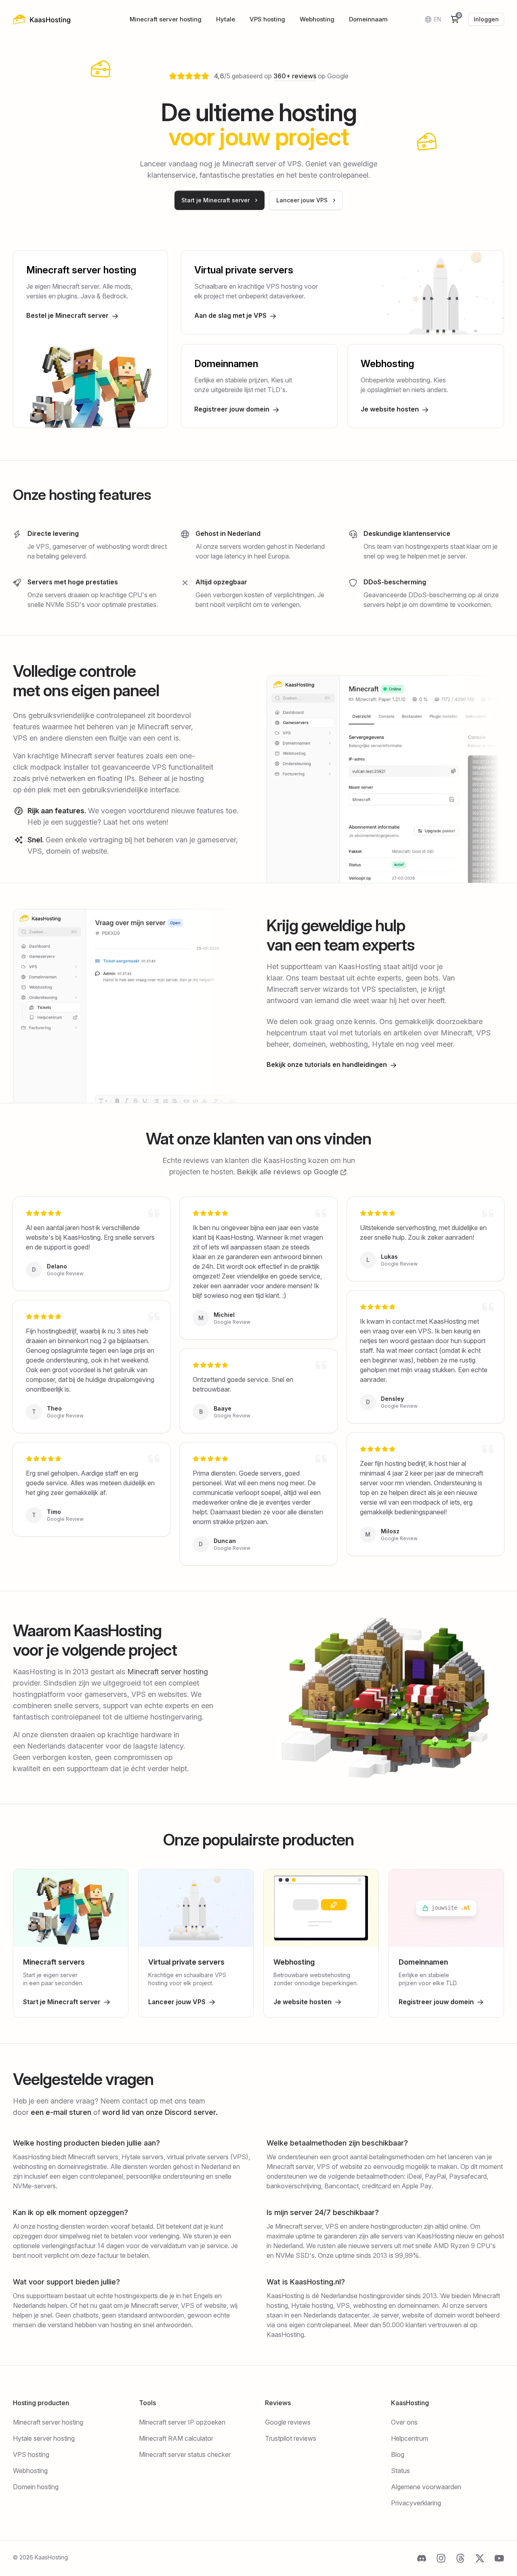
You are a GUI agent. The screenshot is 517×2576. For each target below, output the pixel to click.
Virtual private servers (244, 270)
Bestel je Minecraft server (67, 315)
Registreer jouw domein (232, 409)
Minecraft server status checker (185, 2454)
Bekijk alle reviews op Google (289, 1172)
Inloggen (486, 19)
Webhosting (317, 19)
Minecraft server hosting (166, 19)
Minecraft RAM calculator (176, 2438)
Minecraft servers (54, 1962)
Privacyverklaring (416, 2503)
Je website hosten (390, 409)
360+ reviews (295, 76)
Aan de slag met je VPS (230, 315)
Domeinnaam (368, 19)
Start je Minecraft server (62, 2002)
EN (437, 19)
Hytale (226, 19)
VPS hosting (267, 19)
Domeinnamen (226, 364)
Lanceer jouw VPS (177, 2002)
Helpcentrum (410, 2438)
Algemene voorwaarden (426, 2487)
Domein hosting (36, 2487)
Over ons (404, 2422)
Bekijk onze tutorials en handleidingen (327, 1064)
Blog (398, 2454)
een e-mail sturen (61, 2112)
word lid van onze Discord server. (160, 2112)
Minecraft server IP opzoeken (182, 2422)
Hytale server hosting (44, 2438)
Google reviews (288, 2422)
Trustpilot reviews (291, 2438)
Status (400, 2471)
